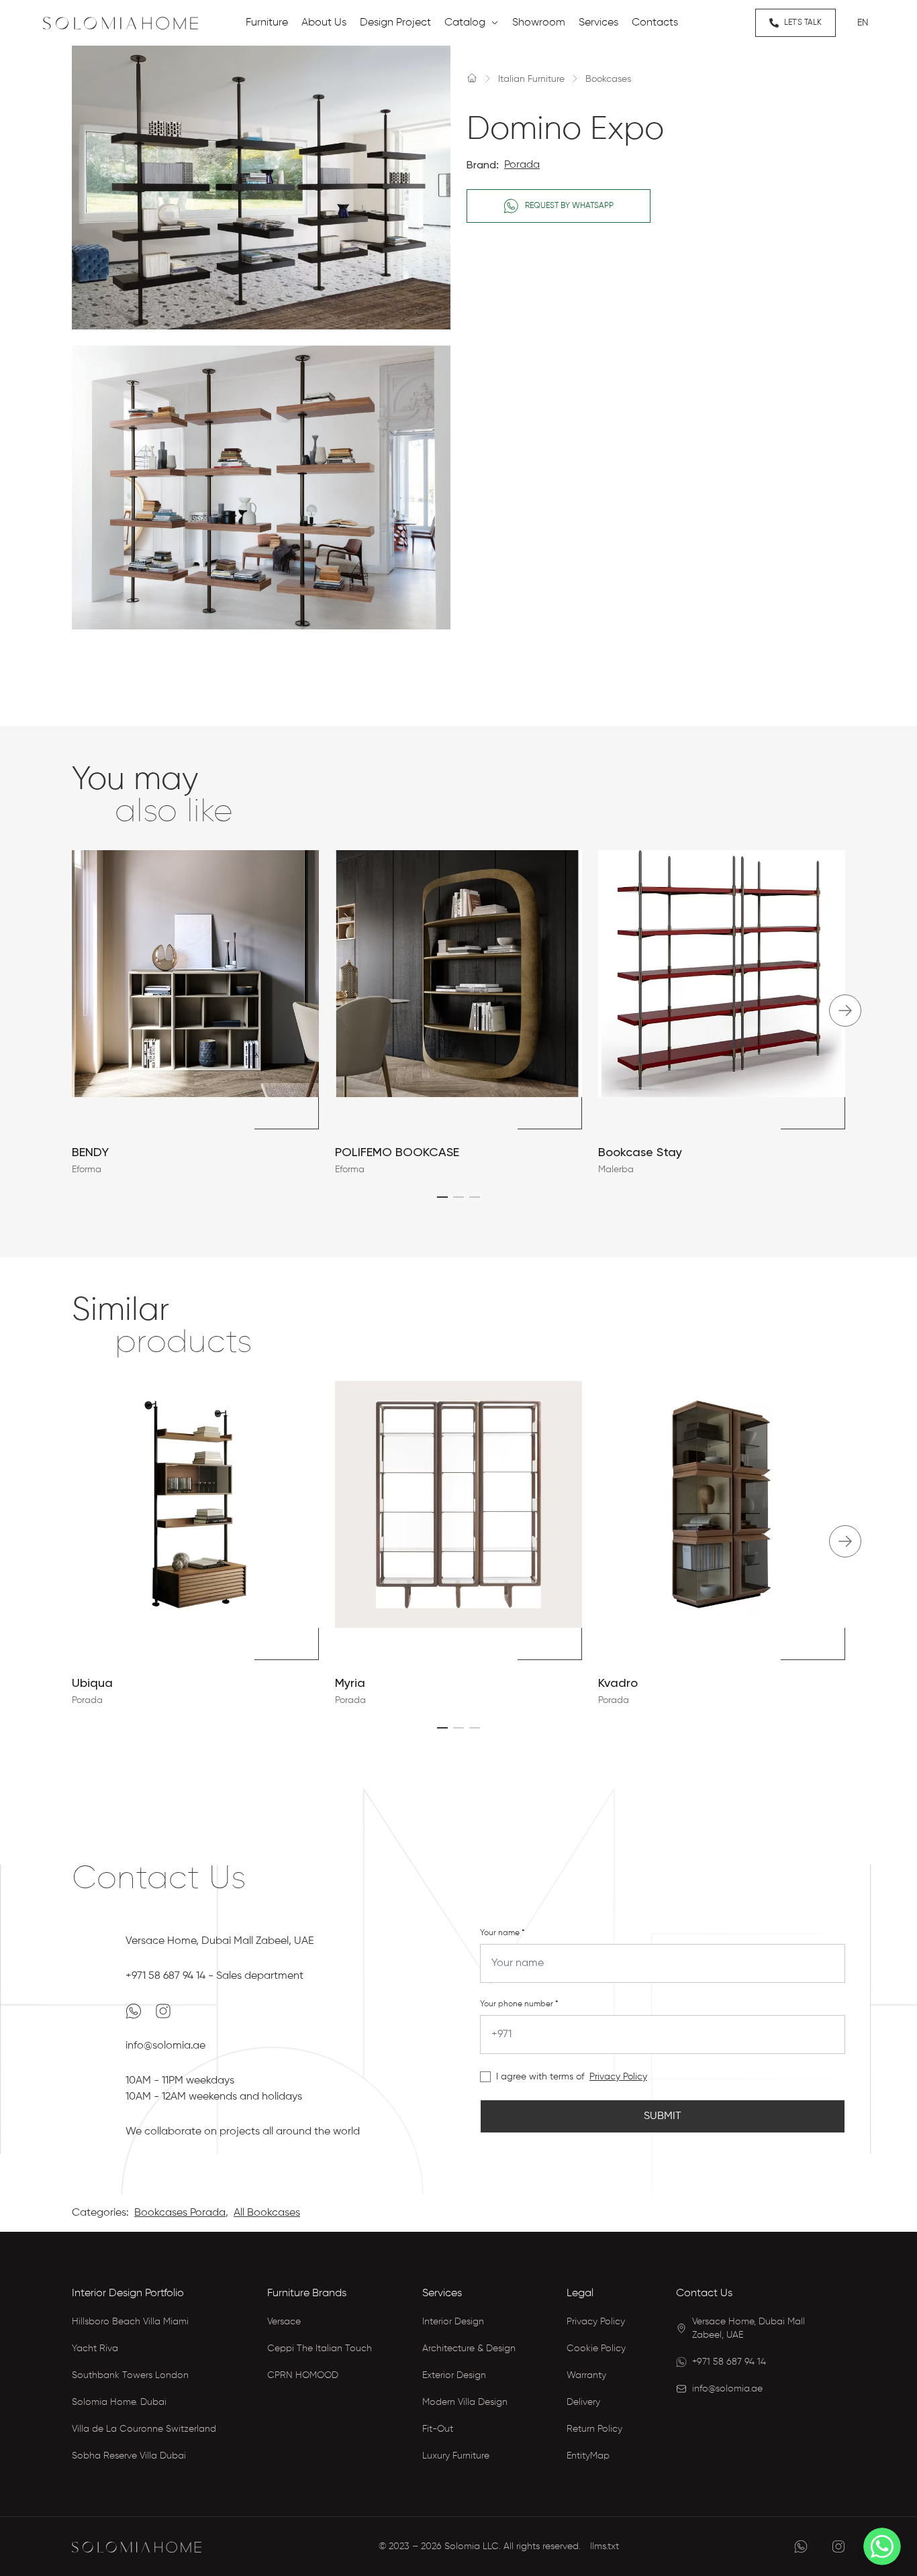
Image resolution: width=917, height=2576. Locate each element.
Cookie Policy (596, 2349)
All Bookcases (267, 2213)
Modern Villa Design (465, 2402)
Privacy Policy (618, 2077)
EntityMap (588, 2456)
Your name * (502, 1933)
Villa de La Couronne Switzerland (144, 2429)
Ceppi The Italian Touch (320, 2349)
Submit (663, 2116)
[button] (442, 1197)
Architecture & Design (469, 2349)
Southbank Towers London (130, 2375)
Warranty (586, 2375)
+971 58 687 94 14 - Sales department (214, 1976)
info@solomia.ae (165, 2046)
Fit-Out (438, 2429)
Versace (284, 2322)
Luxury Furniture (456, 2456)
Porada (522, 165)
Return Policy (594, 2429)
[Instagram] (163, 2011)
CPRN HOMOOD (303, 2375)
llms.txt (605, 2546)
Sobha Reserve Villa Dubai (129, 2456)
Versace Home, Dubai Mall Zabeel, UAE (220, 1941)
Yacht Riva (95, 2349)
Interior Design (453, 2322)
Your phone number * (519, 2004)
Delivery (583, 2402)
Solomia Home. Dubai (119, 2402)
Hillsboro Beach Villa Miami (130, 2322)
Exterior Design (454, 2375)
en (863, 23)
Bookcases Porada (180, 2213)
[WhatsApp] (135, 2011)
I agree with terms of (540, 2077)
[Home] (472, 78)
